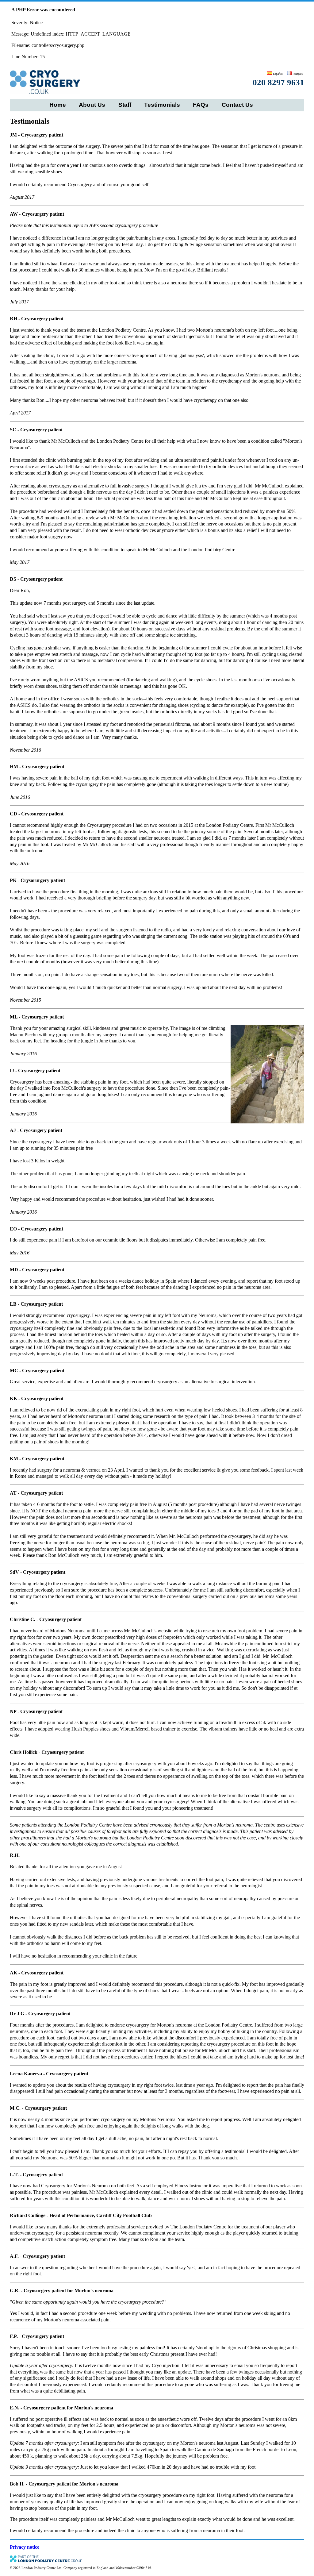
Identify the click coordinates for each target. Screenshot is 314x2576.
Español (277, 74)
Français (297, 74)
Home (58, 105)
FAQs (201, 105)
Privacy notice (25, 2547)
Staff (125, 105)
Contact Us (237, 105)
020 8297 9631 (278, 83)
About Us (92, 105)
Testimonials (162, 105)
